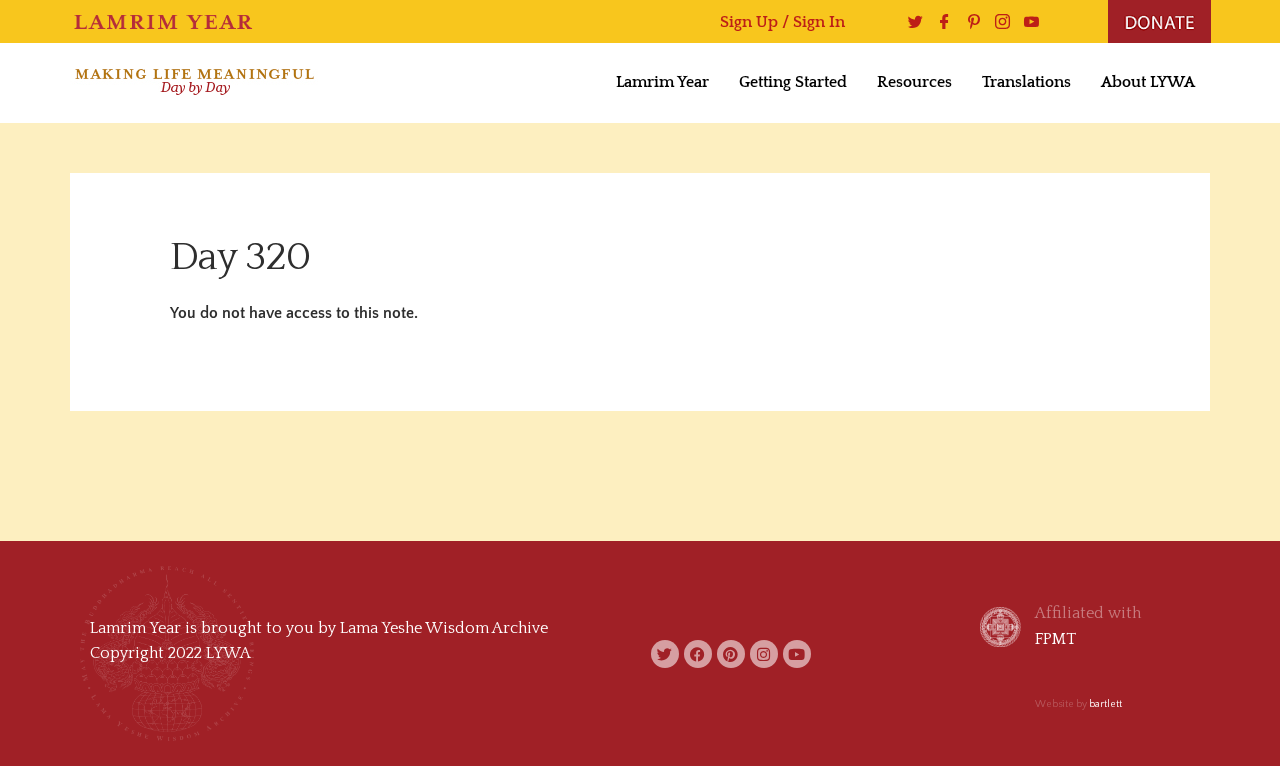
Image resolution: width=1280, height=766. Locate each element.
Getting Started (793, 82)
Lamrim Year (662, 82)
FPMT (1055, 639)
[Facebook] (939, 21)
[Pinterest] (968, 21)
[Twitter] (910, 21)
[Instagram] (997, 21)
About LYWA (1148, 82)
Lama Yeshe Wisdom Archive (444, 628)
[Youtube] (1026, 21)
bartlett (1105, 704)
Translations (1026, 82)
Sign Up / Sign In (782, 22)
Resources (914, 82)
